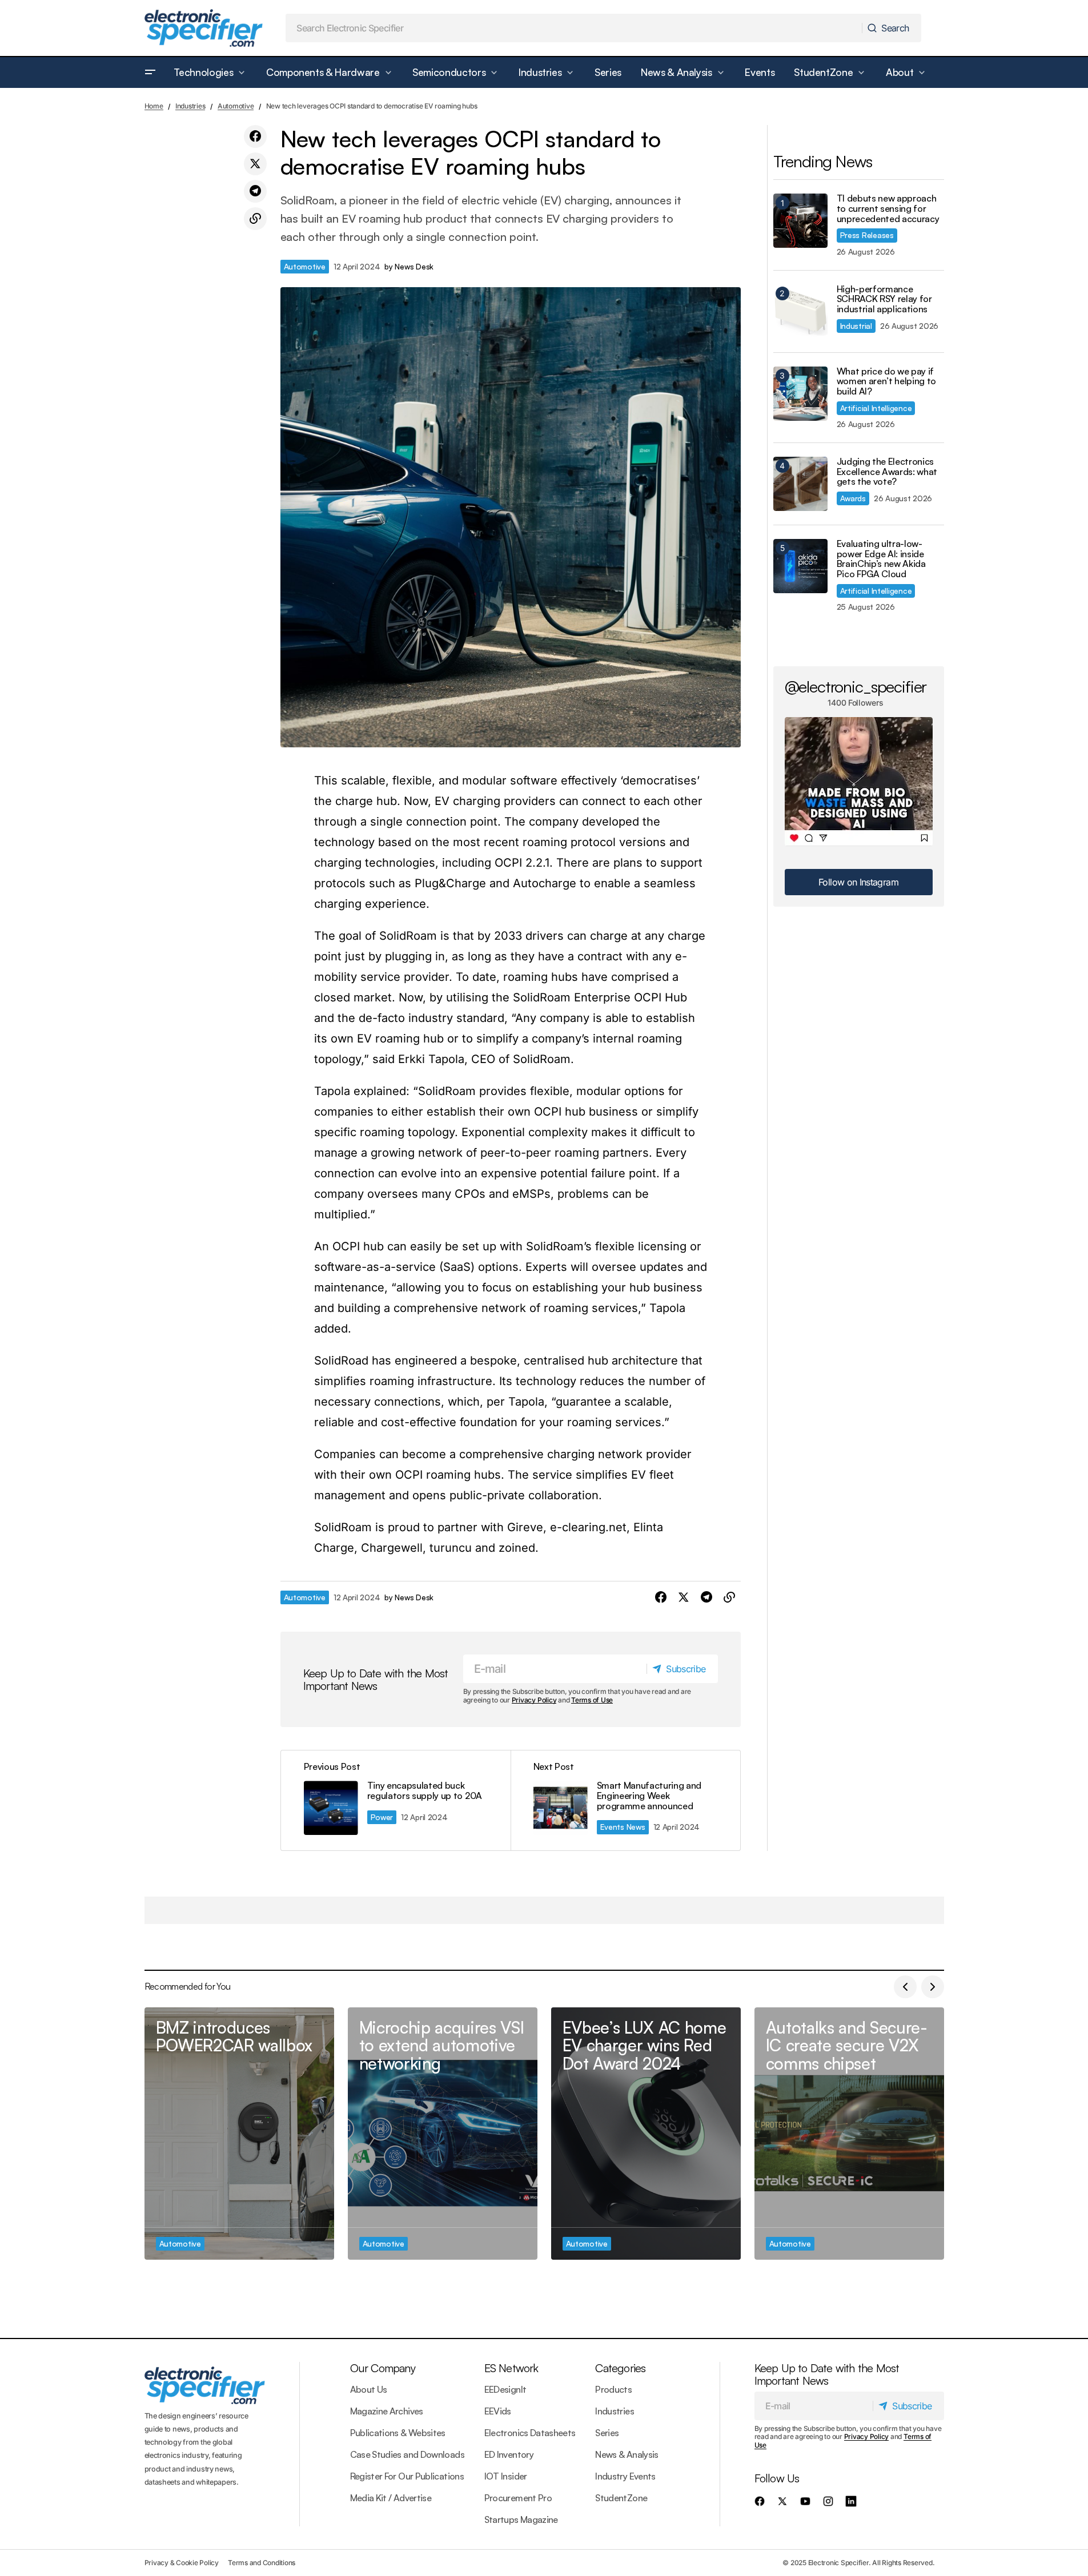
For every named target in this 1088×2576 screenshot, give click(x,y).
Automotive (236, 106)
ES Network (511, 2368)
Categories (620, 2368)
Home (154, 106)
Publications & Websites (398, 2433)
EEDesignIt (505, 2389)
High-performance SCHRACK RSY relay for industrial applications (884, 299)
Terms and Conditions (262, 2563)
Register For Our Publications (407, 2476)
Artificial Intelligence (876, 408)
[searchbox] (574, 28)
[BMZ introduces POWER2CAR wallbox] (239, 2134)
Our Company (383, 2368)
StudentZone (621, 2498)
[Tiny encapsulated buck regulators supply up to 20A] (396, 1800)
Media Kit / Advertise (391, 2498)
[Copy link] (255, 219)
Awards (853, 498)
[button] (150, 73)
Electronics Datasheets (530, 2433)
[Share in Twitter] (255, 164)
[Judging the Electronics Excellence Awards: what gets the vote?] (800, 484)
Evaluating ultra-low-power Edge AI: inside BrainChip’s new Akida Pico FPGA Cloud (881, 559)
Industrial (856, 326)
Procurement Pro (518, 2498)
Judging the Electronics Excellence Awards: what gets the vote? (887, 472)
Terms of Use (592, 1700)
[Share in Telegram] (255, 191)
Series (607, 2433)
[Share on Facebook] (255, 136)
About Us (369, 2389)
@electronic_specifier (856, 686)
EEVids (498, 2411)
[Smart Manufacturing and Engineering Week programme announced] (625, 1800)
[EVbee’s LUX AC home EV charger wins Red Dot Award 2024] (646, 2134)
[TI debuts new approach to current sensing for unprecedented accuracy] (800, 221)
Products (613, 2389)
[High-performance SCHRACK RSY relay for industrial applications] (800, 311)
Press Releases (867, 235)
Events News (623, 1827)
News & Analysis (627, 2454)
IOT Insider (506, 2476)
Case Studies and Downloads (407, 2454)
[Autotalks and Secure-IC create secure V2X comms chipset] (849, 2134)
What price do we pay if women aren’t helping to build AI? (887, 382)
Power (382, 1817)
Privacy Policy (534, 1700)
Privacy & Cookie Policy (182, 2563)
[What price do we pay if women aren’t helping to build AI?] (800, 394)
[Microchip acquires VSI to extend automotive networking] (443, 2134)
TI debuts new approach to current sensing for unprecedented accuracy (888, 209)
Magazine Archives (387, 2411)
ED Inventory (509, 2454)
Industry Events (625, 2476)
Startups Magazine (521, 2519)
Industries (190, 106)
